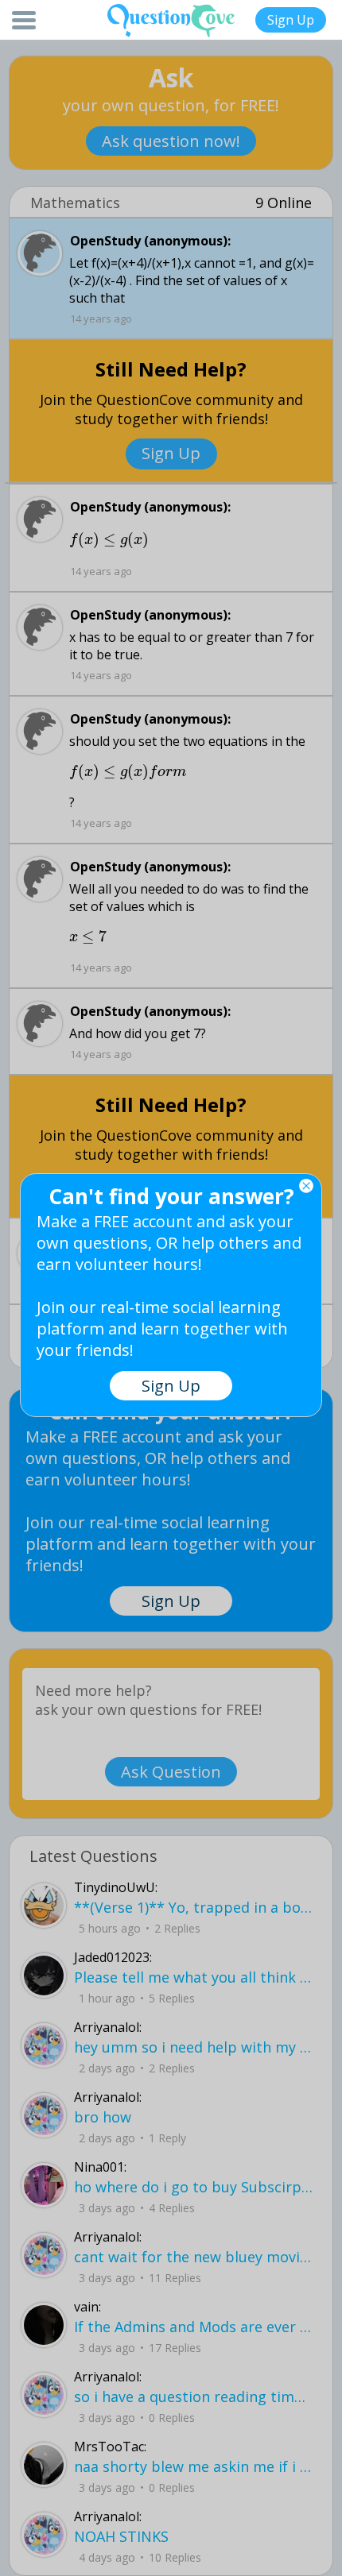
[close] (306, 1186)
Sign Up (291, 20)
